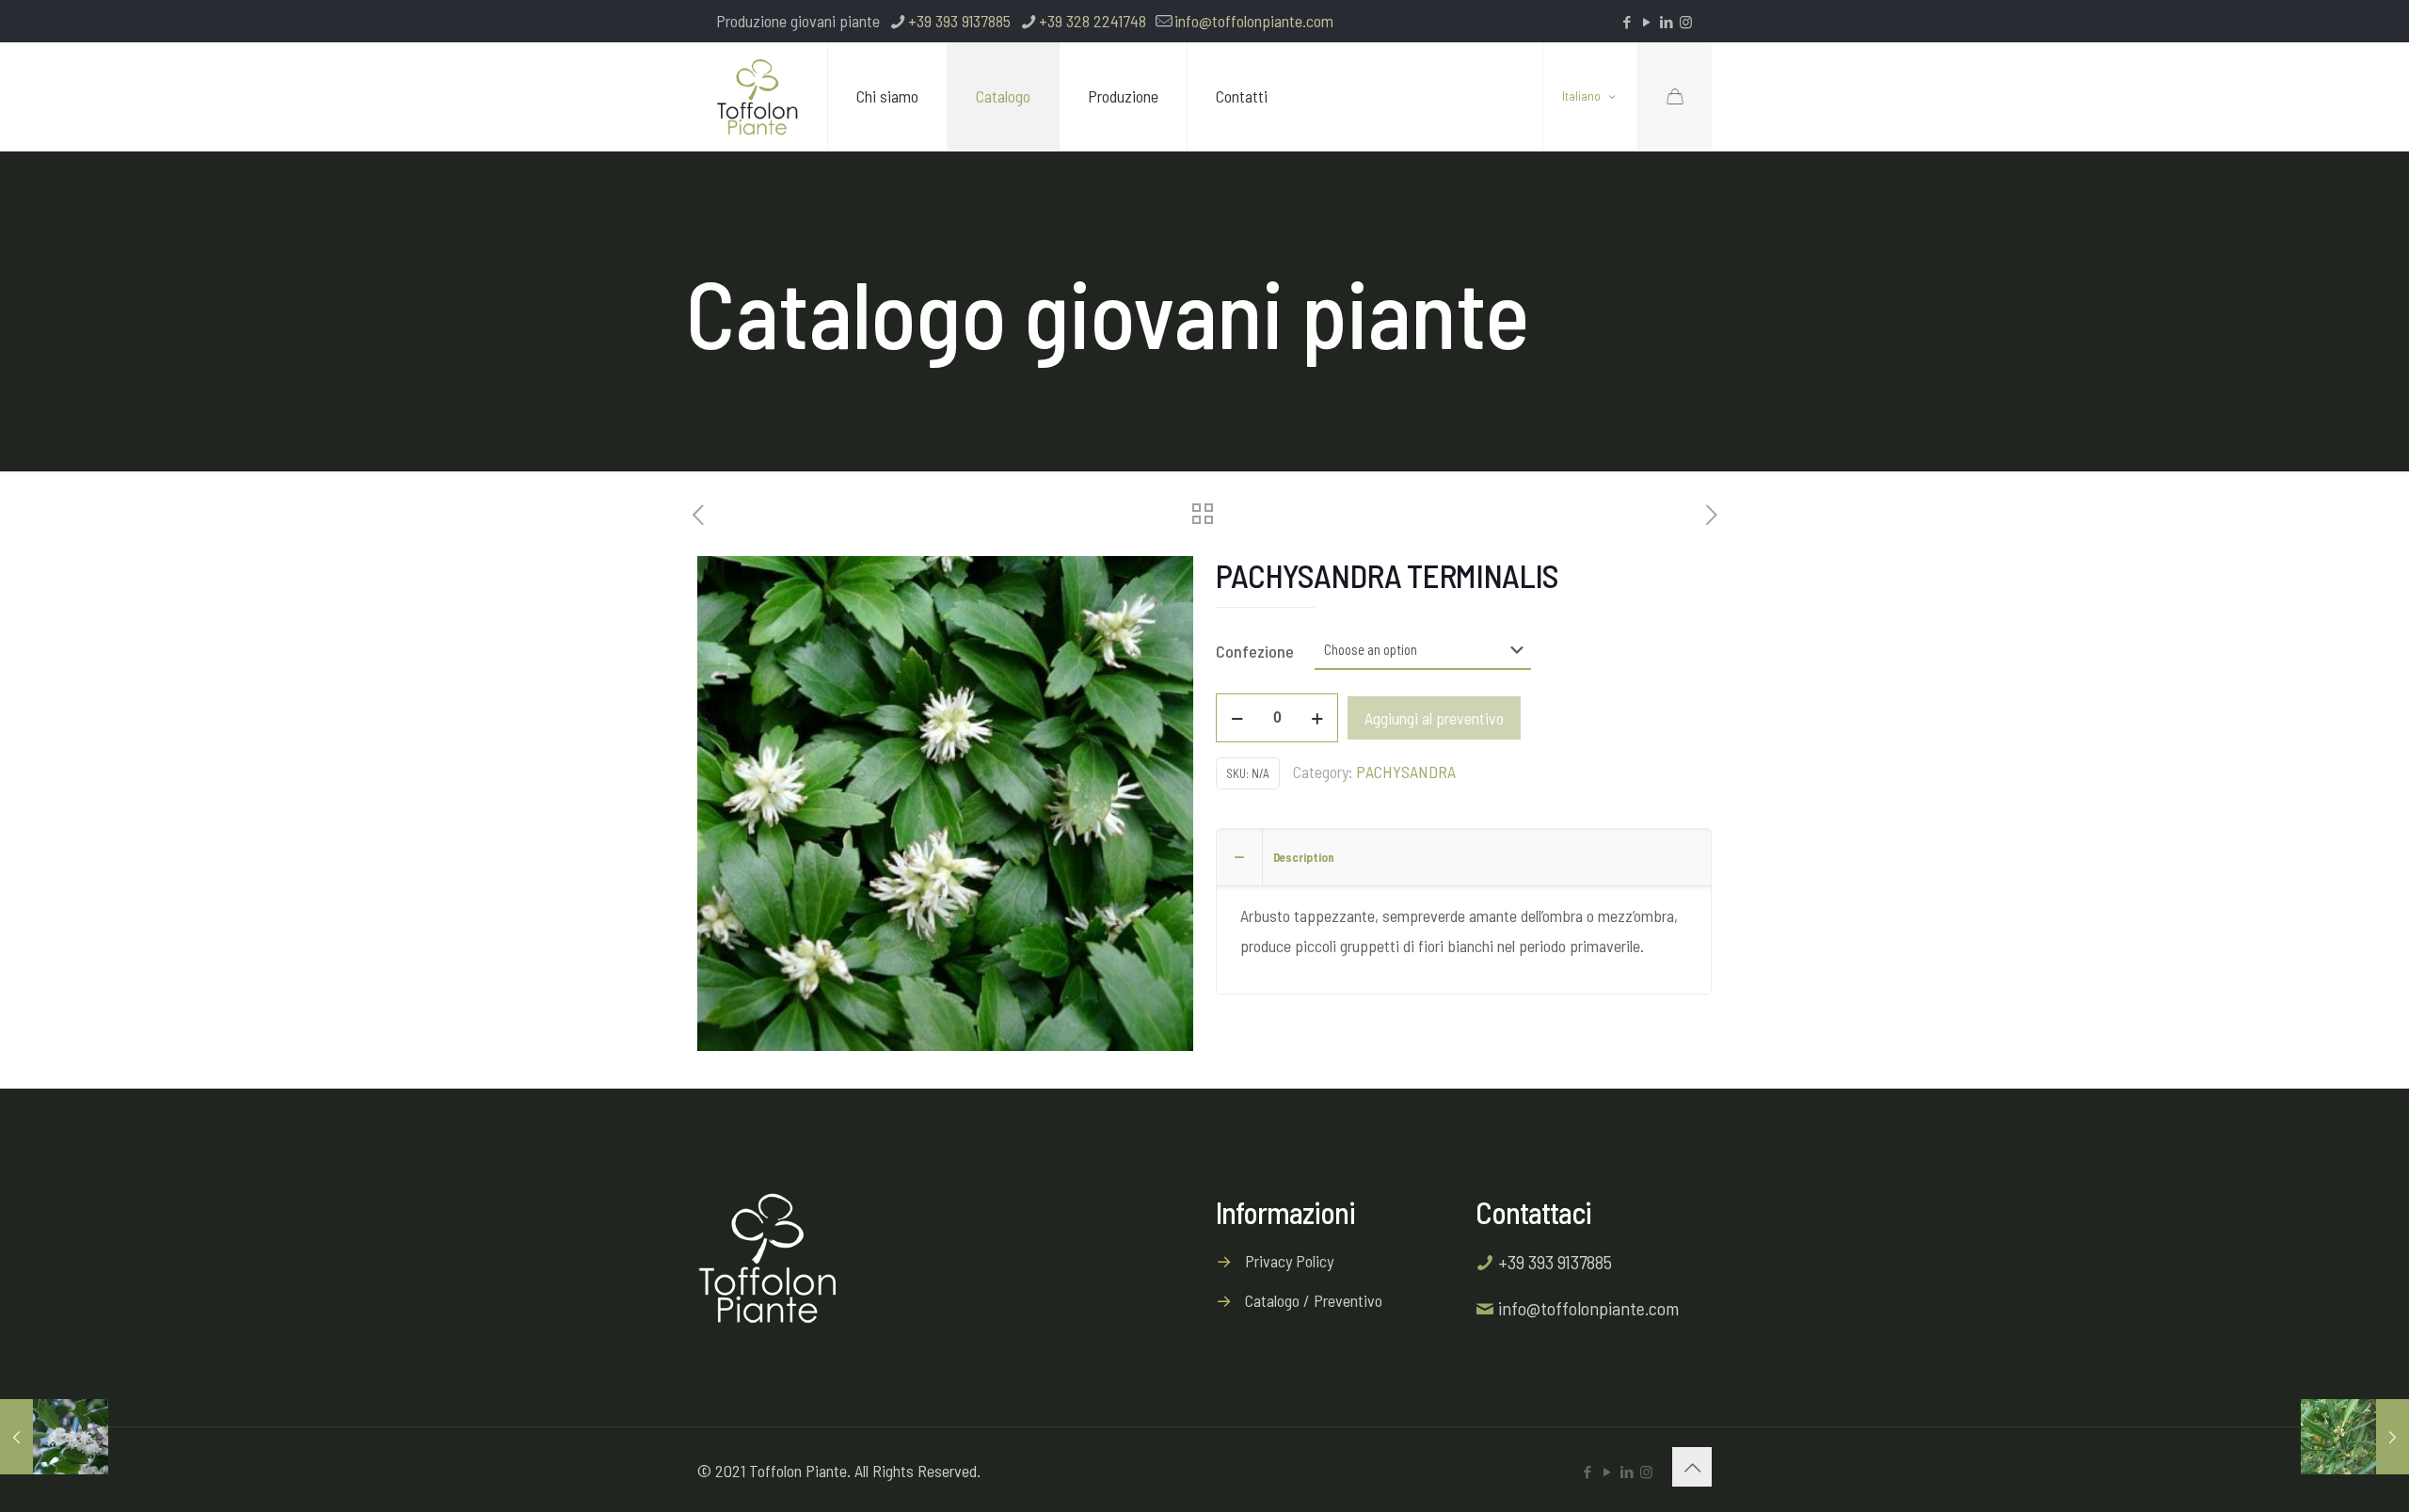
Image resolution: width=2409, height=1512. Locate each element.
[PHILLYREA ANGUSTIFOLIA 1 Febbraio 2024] (2355, 1437)
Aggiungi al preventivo (1434, 718)
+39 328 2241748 (1093, 21)
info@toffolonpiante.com (1254, 21)
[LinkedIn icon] (1666, 22)
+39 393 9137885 (959, 21)
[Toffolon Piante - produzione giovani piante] (758, 96)
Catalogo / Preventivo (1314, 1300)
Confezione (1255, 651)
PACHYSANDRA (1406, 772)
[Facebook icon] (1627, 22)
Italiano (1581, 97)
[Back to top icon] (1692, 1467)
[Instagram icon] (1686, 22)
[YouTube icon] (1646, 22)
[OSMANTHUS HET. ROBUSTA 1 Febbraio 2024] (54, 1437)
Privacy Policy (1289, 1261)
